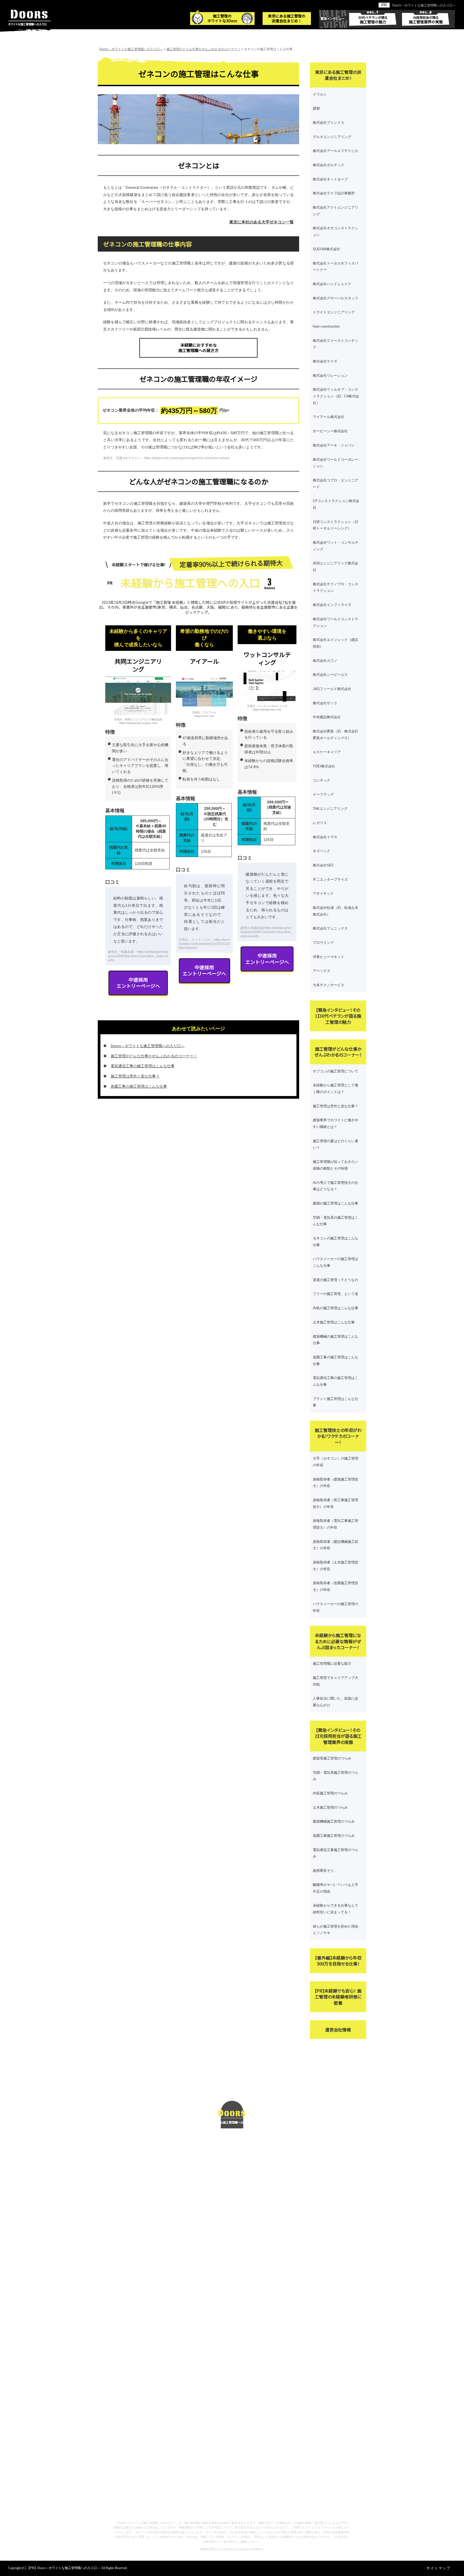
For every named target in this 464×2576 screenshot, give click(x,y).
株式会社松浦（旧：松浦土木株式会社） (336, 911)
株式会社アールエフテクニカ (336, 151)
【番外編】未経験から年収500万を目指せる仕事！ (338, 1961)
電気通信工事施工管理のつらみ (336, 1853)
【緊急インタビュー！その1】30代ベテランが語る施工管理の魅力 (338, 1016)
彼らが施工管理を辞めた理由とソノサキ (336, 1930)
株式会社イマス (325, 837)
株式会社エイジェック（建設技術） (336, 643)
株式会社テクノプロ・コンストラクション (336, 587)
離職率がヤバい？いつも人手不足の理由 (336, 1888)
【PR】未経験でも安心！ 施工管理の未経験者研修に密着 (338, 1997)
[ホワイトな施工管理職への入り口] (232, 2104)
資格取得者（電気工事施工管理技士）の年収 (336, 1524)
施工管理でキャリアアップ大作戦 (336, 1681)
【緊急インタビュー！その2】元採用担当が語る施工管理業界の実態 (338, 1736)
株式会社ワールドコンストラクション (336, 622)
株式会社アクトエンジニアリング (336, 211)
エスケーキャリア (327, 752)
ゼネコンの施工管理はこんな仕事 (336, 1242)
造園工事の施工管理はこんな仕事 (139, 1086)
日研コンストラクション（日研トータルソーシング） (336, 525)
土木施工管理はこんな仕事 (334, 1322)
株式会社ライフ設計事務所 (334, 193)
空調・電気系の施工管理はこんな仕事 (336, 1221)
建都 (316, 108)
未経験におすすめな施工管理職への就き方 (198, 348)
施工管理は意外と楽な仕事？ (135, 1076)
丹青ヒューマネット (329, 957)
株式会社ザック (325, 703)
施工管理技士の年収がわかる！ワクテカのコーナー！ (338, 1436)
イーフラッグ (323, 794)
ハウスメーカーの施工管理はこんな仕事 (336, 1262)
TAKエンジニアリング (330, 809)
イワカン (320, 94)
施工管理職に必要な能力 (332, 1663)
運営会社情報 (338, 2030)
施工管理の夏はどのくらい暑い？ (336, 1144)
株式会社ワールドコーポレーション (336, 463)
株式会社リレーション (330, 375)
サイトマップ (438, 2568)
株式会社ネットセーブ (330, 179)
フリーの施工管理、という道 (336, 1294)
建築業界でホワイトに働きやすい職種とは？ (336, 1123)
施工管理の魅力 (373, 17)
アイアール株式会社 (329, 417)
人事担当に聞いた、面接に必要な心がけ (336, 1702)
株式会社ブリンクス (329, 123)
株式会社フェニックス (330, 928)
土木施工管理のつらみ (330, 1807)
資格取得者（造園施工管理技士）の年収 (336, 1586)
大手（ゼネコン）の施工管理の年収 (336, 1462)
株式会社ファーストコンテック (336, 344)
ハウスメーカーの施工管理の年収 (336, 1607)
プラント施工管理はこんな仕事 (336, 1402)
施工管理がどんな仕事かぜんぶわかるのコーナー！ (154, 1056)
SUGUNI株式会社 (327, 249)
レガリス (320, 823)
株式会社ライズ (325, 361)
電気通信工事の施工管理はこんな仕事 (143, 1066)
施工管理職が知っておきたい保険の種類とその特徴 (336, 1165)
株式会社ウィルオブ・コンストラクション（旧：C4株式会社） (336, 396)
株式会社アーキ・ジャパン (334, 445)
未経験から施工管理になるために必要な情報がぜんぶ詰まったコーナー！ (338, 1641)
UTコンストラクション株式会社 (336, 504)
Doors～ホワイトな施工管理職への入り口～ (424, 5)
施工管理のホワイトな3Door (222, 18)
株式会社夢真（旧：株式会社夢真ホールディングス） (336, 735)
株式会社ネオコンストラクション (336, 231)
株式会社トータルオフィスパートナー (336, 267)
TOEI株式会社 (324, 766)
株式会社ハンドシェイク (332, 284)
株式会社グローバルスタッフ (336, 298)
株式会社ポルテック (329, 165)
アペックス (322, 971)
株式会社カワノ (325, 661)
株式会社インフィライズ (332, 605)
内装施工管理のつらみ (330, 1793)
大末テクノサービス (329, 985)
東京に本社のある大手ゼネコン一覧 (262, 222)
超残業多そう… (325, 1871)
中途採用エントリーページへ (138, 983)
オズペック (322, 851)
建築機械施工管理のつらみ (334, 1821)
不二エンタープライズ (330, 879)
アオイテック (323, 893)
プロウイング (323, 943)
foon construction (326, 326)
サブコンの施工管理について (336, 1071)
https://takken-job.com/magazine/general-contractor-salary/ (187, 458)
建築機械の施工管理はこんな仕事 (336, 1340)
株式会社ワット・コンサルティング (336, 546)
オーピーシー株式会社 (330, 431)
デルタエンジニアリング (332, 137)
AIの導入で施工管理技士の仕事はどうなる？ (336, 1186)
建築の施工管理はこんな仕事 (336, 1203)
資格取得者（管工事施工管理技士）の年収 (336, 1503)
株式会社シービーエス (330, 675)
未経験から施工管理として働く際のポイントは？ (336, 1089)
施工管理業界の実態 (426, 17)
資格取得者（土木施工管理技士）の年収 (336, 1566)
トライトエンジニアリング (334, 312)
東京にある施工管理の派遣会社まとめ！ (287, 18)
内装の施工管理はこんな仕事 (336, 1308)
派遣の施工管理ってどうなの (336, 1280)
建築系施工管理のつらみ (332, 1758)
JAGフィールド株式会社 (332, 689)
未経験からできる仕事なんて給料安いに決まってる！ (336, 1909)
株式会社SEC (323, 865)
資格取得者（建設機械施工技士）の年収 (336, 1545)
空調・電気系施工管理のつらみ (336, 1776)
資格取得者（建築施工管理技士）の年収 (336, 1483)
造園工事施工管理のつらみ (334, 1836)
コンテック (322, 780)
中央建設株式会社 (327, 717)
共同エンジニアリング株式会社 (336, 567)
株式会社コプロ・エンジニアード (336, 484)
